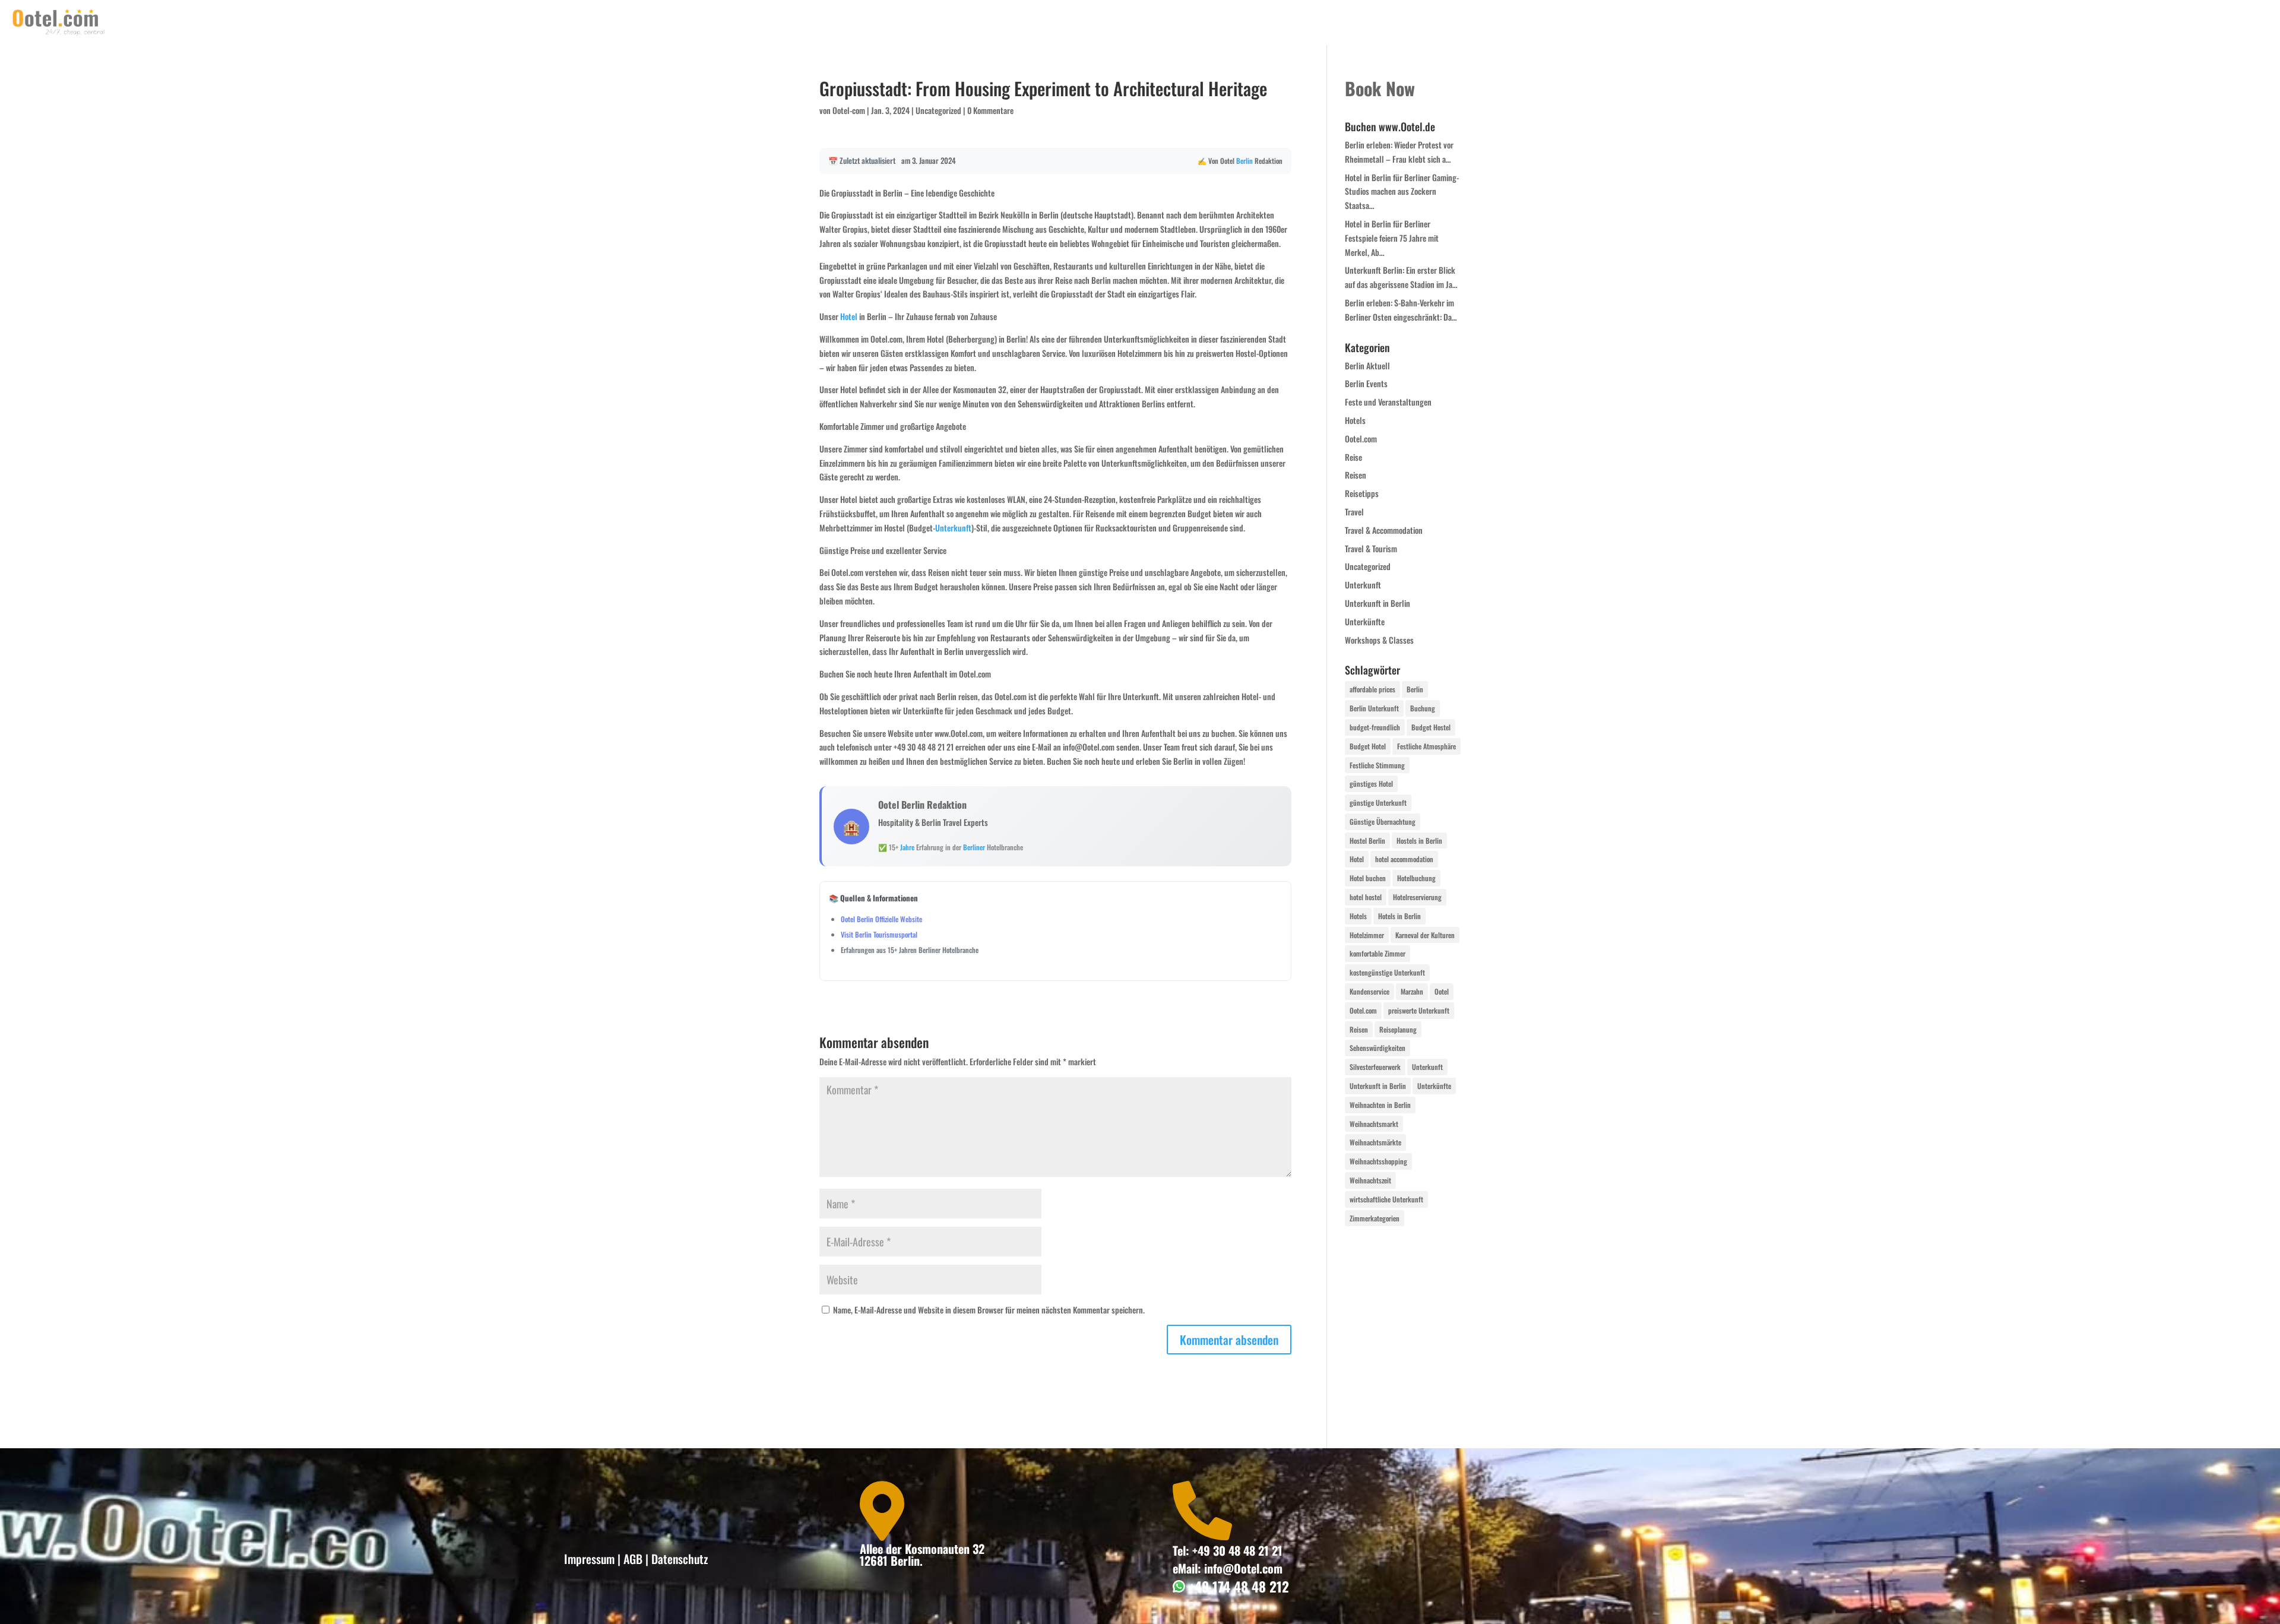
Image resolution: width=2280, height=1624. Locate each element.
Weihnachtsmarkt (1374, 1124)
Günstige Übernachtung (1383, 822)
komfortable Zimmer (1377, 953)
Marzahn (1412, 991)
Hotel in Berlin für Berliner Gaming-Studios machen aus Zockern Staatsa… (1402, 191)
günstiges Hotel (1371, 783)
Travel (1354, 512)
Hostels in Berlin (1419, 841)
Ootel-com (849, 110)
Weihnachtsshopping (1378, 1161)
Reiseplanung (1398, 1029)
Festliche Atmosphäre (1426, 746)
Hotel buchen (1368, 878)
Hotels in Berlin (1399, 916)
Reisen (1356, 475)
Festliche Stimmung (1377, 765)
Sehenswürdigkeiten (1377, 1048)
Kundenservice (1369, 991)
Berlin (1244, 161)
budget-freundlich (1375, 727)
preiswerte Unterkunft (1419, 1010)
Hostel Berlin (1367, 841)
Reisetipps (1362, 493)
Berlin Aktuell (1367, 365)
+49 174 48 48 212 (1237, 1587)
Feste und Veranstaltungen (1388, 402)
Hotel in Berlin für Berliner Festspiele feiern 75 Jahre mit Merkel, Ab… (1392, 238)
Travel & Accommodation (1384, 530)
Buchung (1423, 708)
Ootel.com (1361, 439)
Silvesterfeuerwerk (1375, 1067)
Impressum (589, 1559)
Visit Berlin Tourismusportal (879, 934)
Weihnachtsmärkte (1375, 1142)
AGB (633, 1559)
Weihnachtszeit (1370, 1180)
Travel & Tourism (1371, 548)
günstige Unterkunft (1378, 802)
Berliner (974, 847)
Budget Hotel (1368, 746)
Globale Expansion (2229, 23)
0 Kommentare (990, 110)
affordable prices (1372, 689)
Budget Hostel (1431, 727)
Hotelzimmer (1367, 935)
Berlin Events (1366, 383)
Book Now (2108, 23)
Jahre (907, 847)
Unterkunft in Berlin (1377, 603)
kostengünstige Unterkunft (1387, 972)
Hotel (849, 316)
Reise (1353, 457)
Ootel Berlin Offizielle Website (881, 919)
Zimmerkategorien (1375, 1218)
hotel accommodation (1404, 859)
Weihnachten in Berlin (1380, 1105)
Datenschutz (680, 1559)
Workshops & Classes (1379, 640)
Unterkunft (953, 528)
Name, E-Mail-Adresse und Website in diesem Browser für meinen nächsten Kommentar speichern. (989, 1310)
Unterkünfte (1365, 621)
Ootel (1442, 991)
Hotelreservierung (1417, 897)
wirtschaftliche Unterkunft (1386, 1199)
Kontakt (2056, 23)
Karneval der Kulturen (1425, 935)
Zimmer (2160, 23)
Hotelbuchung (1416, 878)
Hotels (1355, 420)
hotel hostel (1366, 897)
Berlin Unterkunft (1374, 708)
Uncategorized (938, 110)
